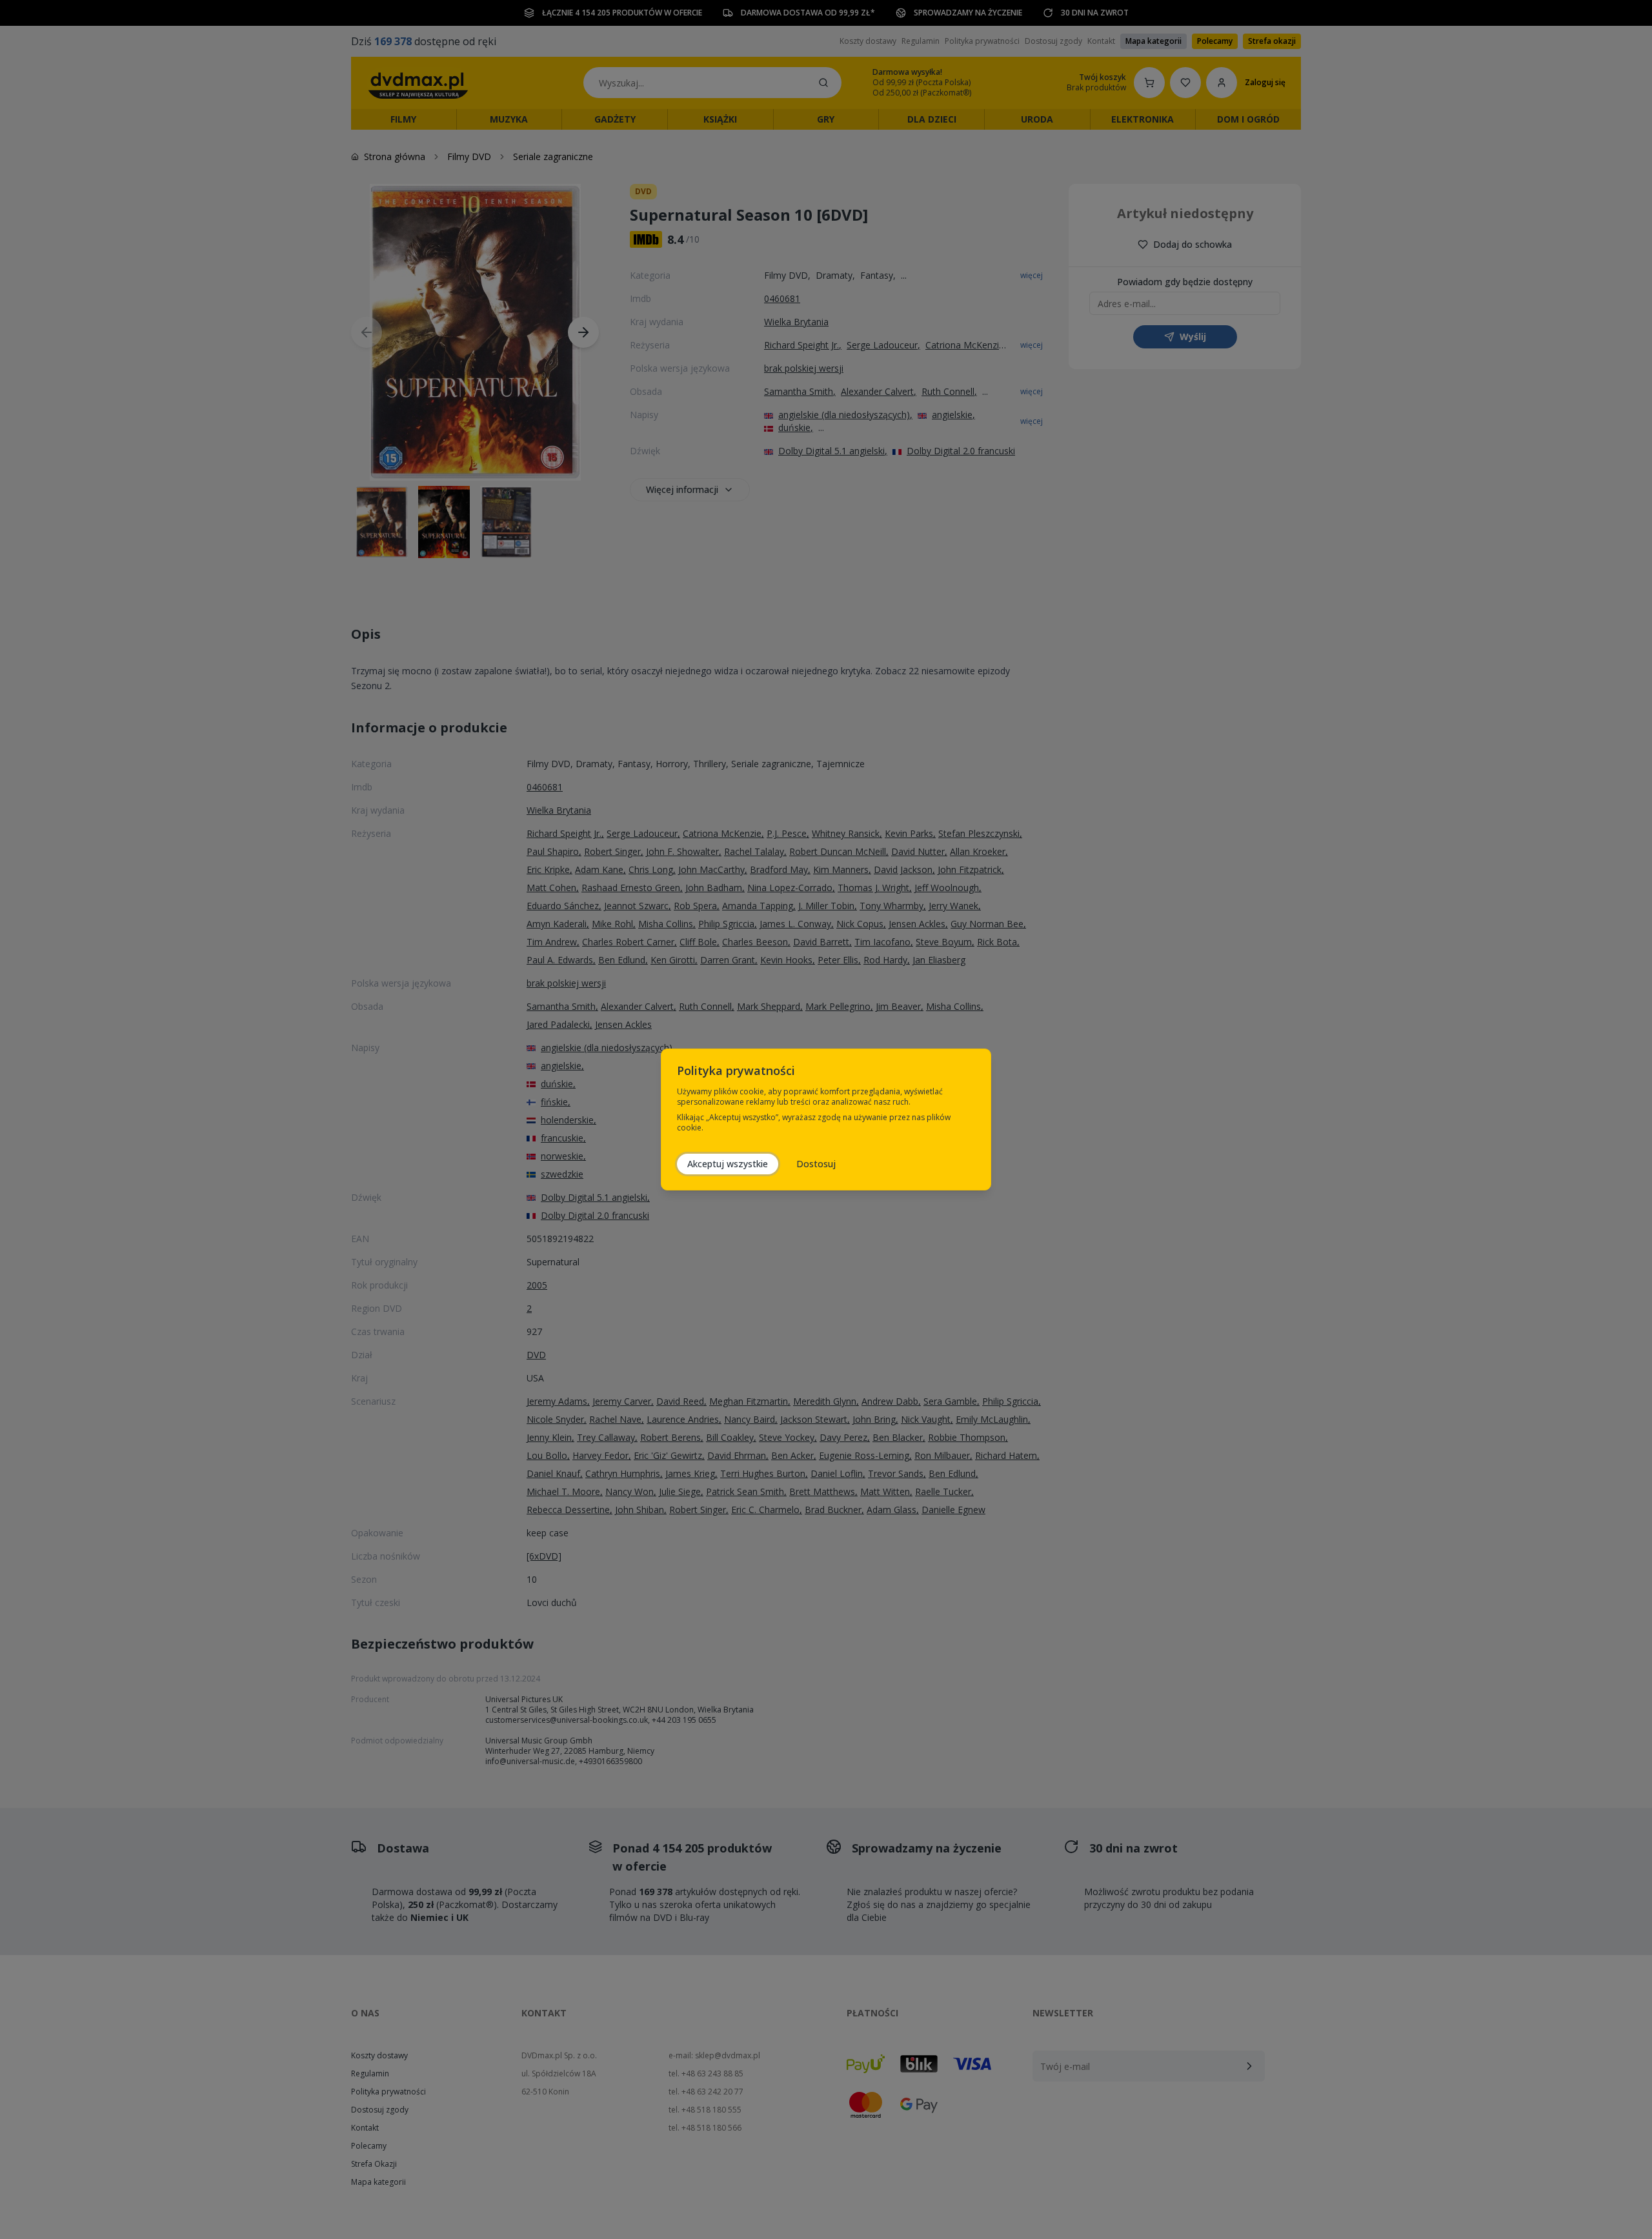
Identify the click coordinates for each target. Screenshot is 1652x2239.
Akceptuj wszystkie (728, 1164)
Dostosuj (816, 1164)
